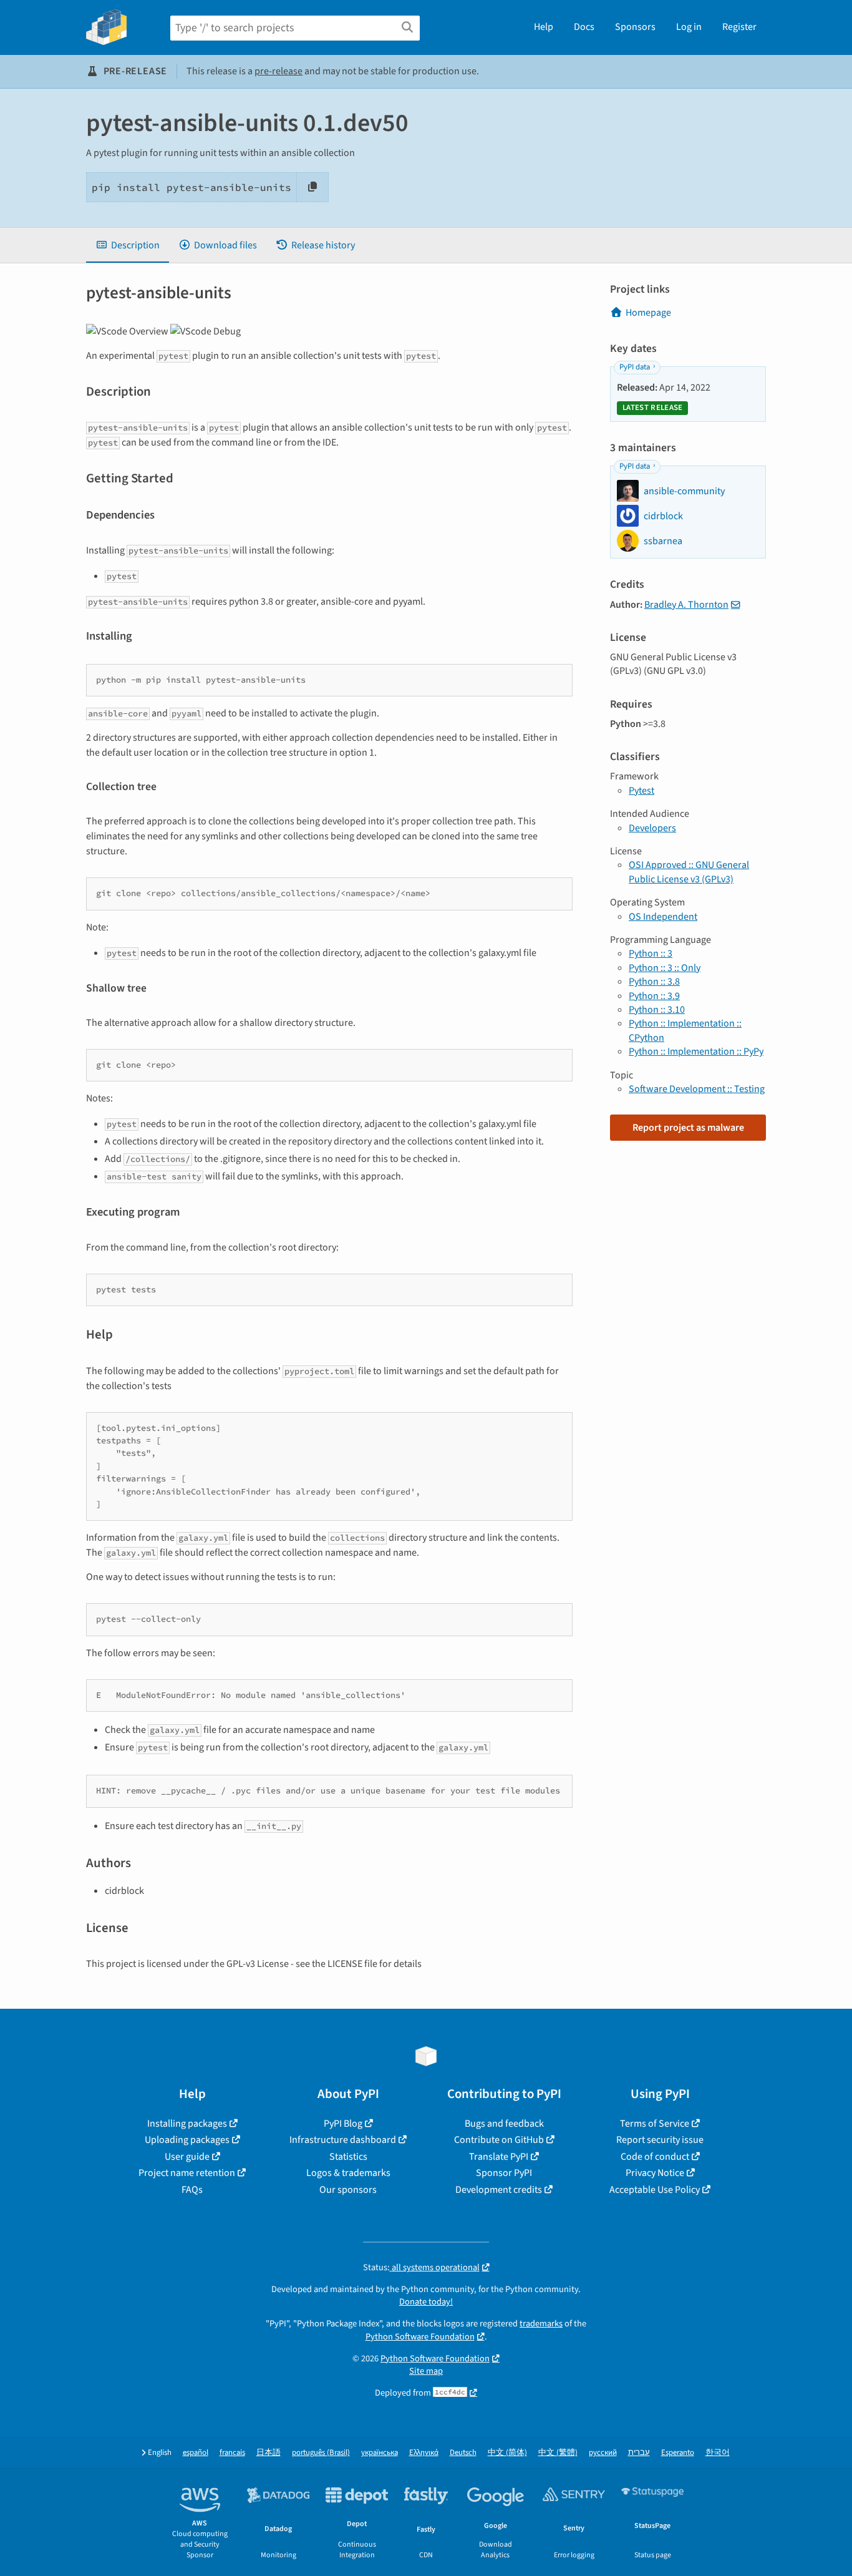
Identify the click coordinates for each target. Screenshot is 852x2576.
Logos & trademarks (348, 2173)
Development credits (499, 2190)
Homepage (648, 313)
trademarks (541, 2324)
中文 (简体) (507, 2453)
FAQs (192, 2190)
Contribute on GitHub (499, 2140)
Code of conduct (655, 2157)
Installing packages (187, 2124)
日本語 (269, 2453)
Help (544, 27)
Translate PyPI (499, 2157)
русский (603, 2453)
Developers (652, 828)
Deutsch (463, 2453)
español (196, 2453)
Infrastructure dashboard (343, 2140)
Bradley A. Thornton (686, 605)
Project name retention (187, 2173)
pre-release (278, 71)
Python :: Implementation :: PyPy (696, 1051)
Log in (689, 27)
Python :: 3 (651, 954)
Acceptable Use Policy (655, 2190)
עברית (639, 2453)
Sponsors (635, 27)
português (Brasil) (321, 2453)
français (232, 2453)
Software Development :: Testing (697, 1089)
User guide (187, 2157)
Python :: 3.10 (657, 1010)
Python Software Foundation (420, 2337)
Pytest (641, 791)
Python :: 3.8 (654, 982)
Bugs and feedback (504, 2124)
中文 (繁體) (558, 2453)
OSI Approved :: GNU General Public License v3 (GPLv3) (689, 872)
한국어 (718, 2453)
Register (739, 27)
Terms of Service (655, 2124)
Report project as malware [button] (688, 1128)
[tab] (128, 245)
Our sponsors (348, 2190)
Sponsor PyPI (504, 2173)
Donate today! (426, 2302)
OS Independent (663, 917)
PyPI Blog (343, 2124)
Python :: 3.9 (654, 996)
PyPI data (635, 367)
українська (380, 2453)
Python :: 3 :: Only (665, 968)
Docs (584, 27)
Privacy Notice (655, 2173)
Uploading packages (187, 2140)
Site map (426, 2371)
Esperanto (678, 2453)
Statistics (348, 2157)
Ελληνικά (424, 2453)
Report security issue (660, 2140)
